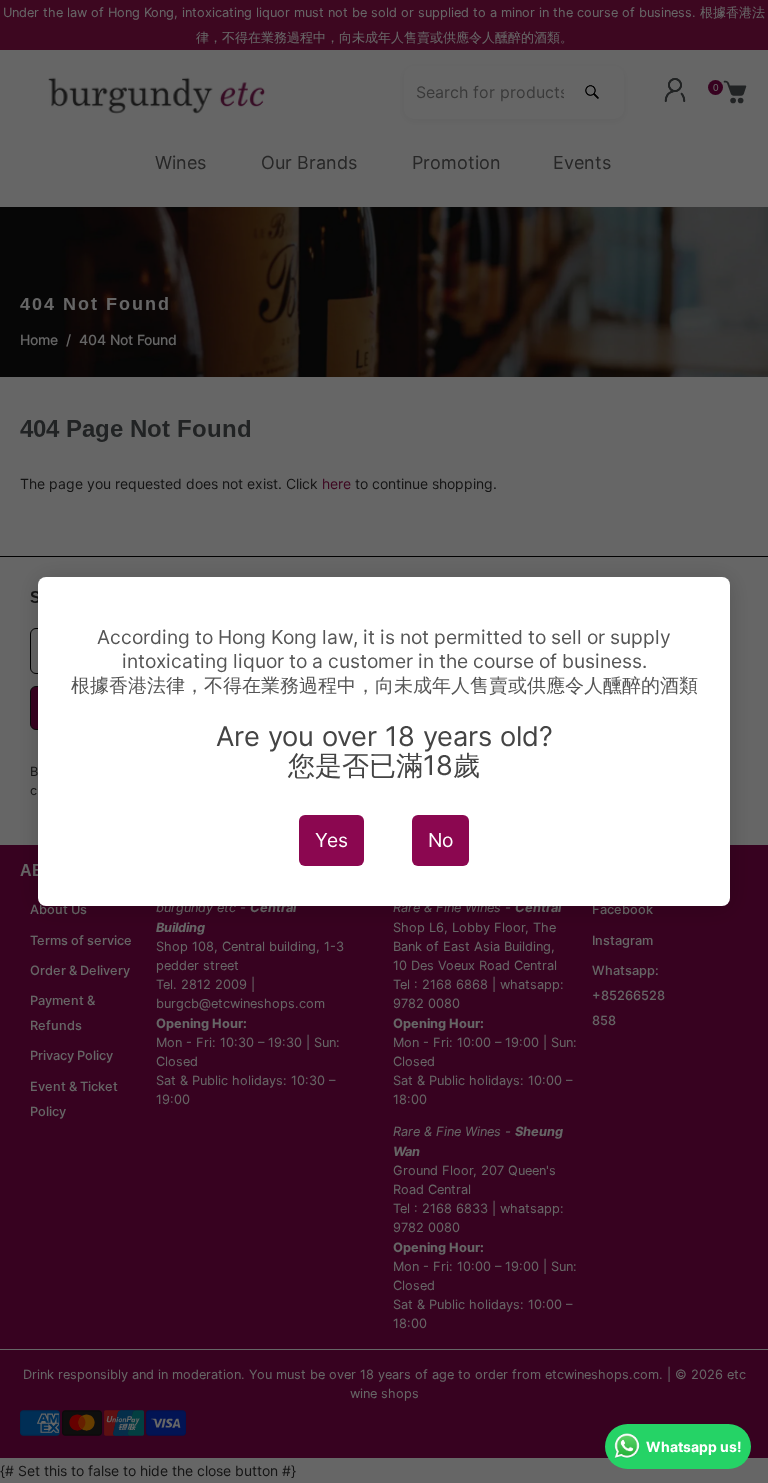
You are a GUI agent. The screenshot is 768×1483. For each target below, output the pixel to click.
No (440, 840)
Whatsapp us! (694, 1446)
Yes (331, 840)
